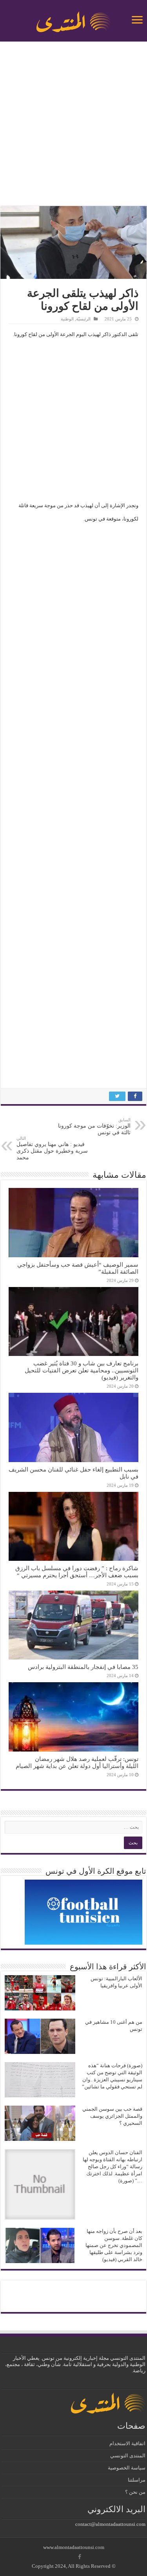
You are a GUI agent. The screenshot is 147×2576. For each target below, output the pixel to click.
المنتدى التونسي (128, 2456)
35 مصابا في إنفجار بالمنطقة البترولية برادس (83, 1667)
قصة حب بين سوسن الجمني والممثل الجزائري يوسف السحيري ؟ (112, 2116)
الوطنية (67, 319)
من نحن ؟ (135, 2492)
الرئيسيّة (83, 319)
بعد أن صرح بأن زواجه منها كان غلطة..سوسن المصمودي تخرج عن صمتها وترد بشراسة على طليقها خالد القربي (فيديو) (114, 2245)
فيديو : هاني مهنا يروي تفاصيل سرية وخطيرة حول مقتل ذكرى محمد (52, 1148)
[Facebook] (80, 2557)
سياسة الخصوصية (127, 2468)
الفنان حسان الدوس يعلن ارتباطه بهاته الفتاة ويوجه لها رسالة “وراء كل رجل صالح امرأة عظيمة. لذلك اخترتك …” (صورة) (113, 2167)
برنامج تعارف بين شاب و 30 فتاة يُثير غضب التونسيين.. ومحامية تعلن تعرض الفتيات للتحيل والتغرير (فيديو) (82, 1370)
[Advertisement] (73, 125)
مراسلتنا (137, 2480)
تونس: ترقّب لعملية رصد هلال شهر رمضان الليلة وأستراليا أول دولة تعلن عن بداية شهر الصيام (77, 1762)
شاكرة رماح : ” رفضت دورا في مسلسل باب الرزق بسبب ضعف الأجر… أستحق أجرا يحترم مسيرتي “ (77, 1572)
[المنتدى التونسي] (74, 19)
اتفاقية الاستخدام (127, 2443)
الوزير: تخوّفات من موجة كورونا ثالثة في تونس (94, 1126)
